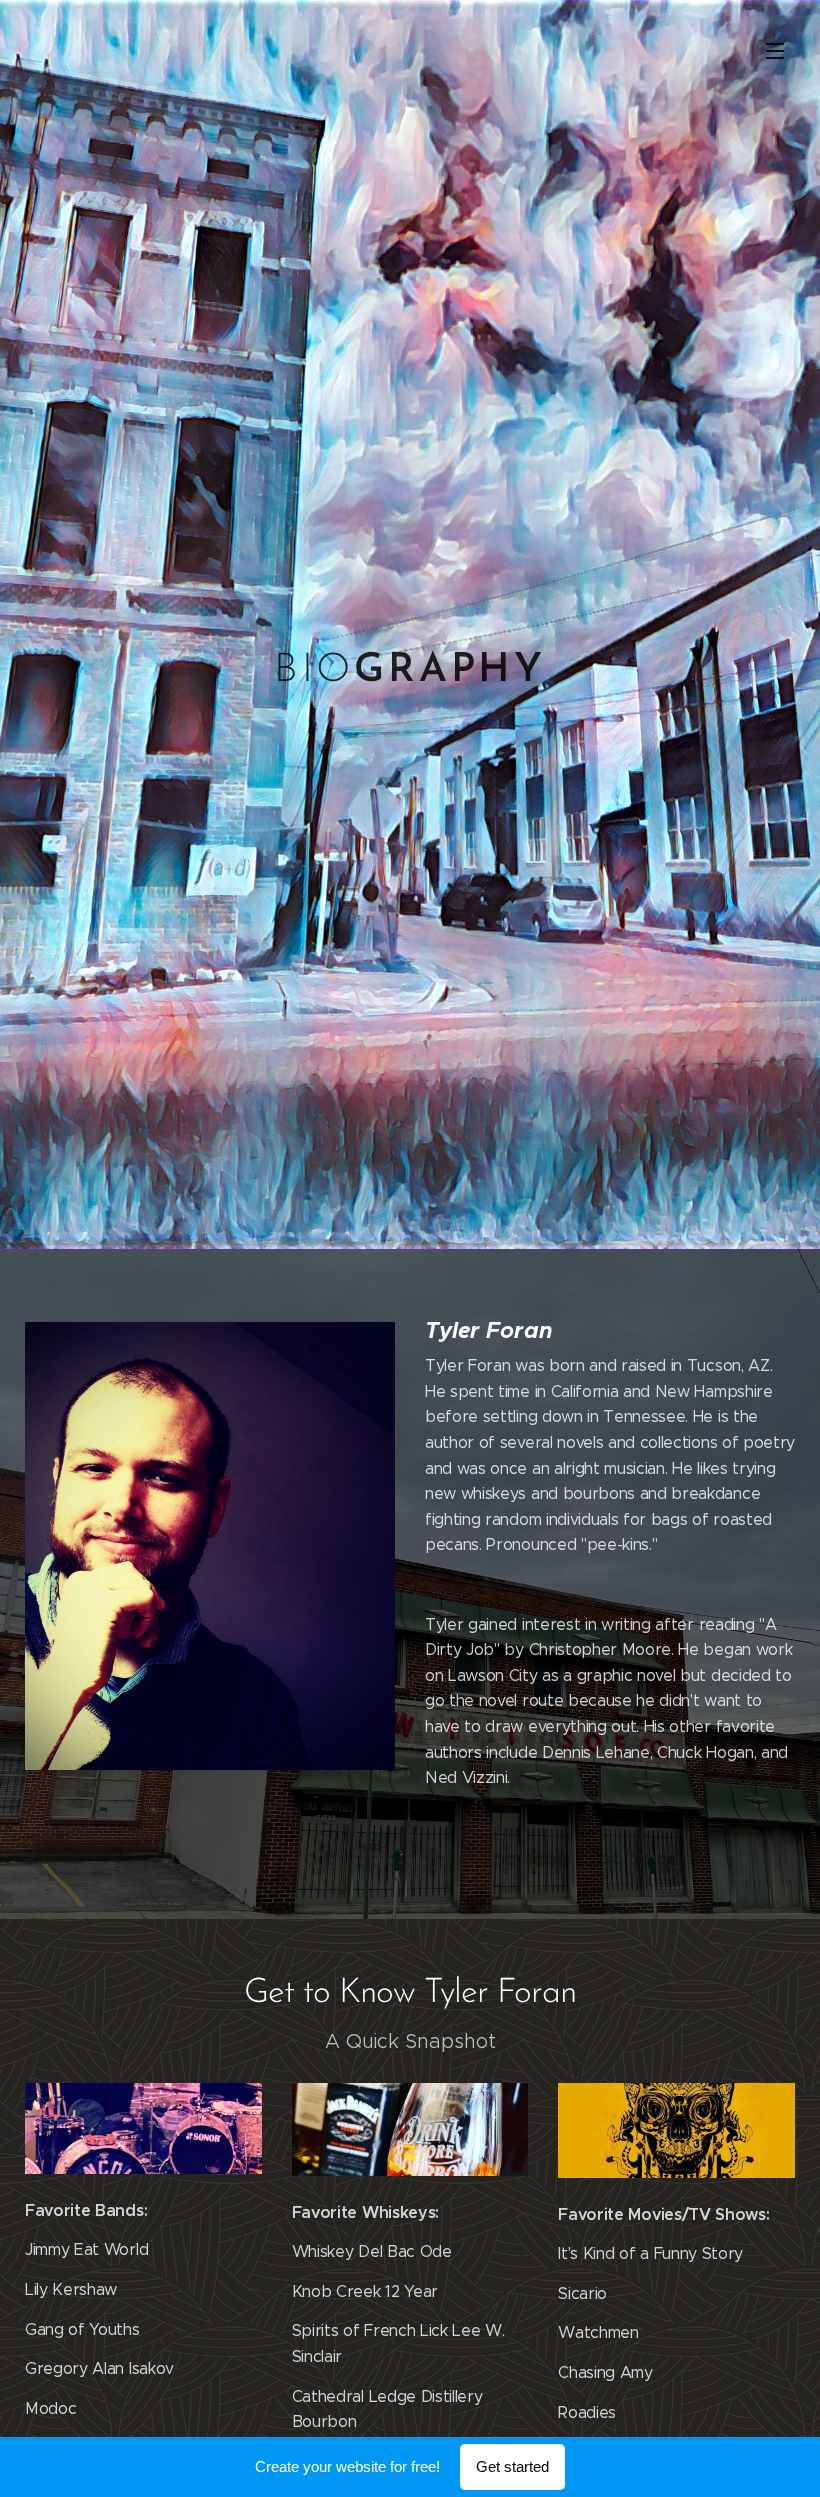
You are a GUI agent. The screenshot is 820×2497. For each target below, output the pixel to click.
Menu (775, 50)
